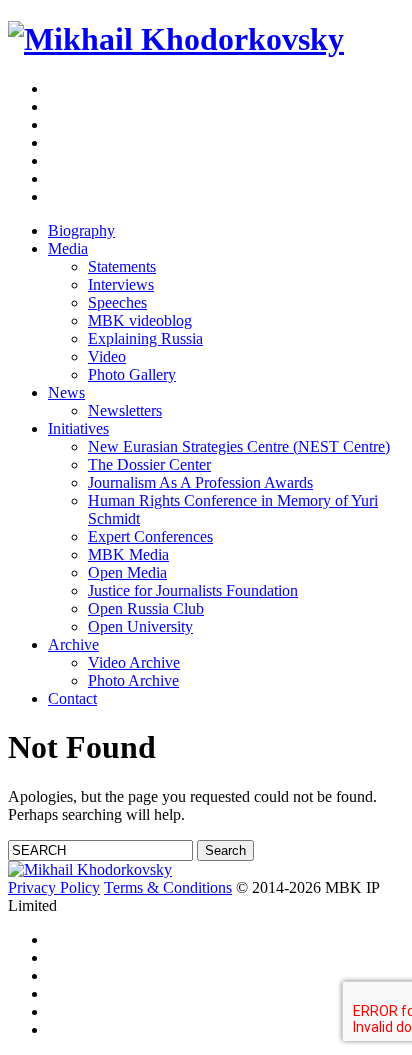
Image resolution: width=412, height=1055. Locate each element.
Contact (72, 698)
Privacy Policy (54, 887)
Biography (81, 230)
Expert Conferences (150, 536)
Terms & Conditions (168, 887)
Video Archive (134, 662)
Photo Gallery (132, 374)
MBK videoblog (140, 320)
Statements (122, 266)
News (66, 392)
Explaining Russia (145, 338)
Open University (140, 626)
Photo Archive (133, 680)
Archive (73, 644)
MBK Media (128, 554)
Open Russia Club (146, 608)
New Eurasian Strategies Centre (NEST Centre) (239, 446)
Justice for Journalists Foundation (193, 590)
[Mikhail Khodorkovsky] (176, 39)
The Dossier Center (149, 464)
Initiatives (78, 428)
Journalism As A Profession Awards (200, 482)
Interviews (121, 284)
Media (68, 248)
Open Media (127, 572)
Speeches (117, 302)
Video (107, 356)
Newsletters (125, 410)
